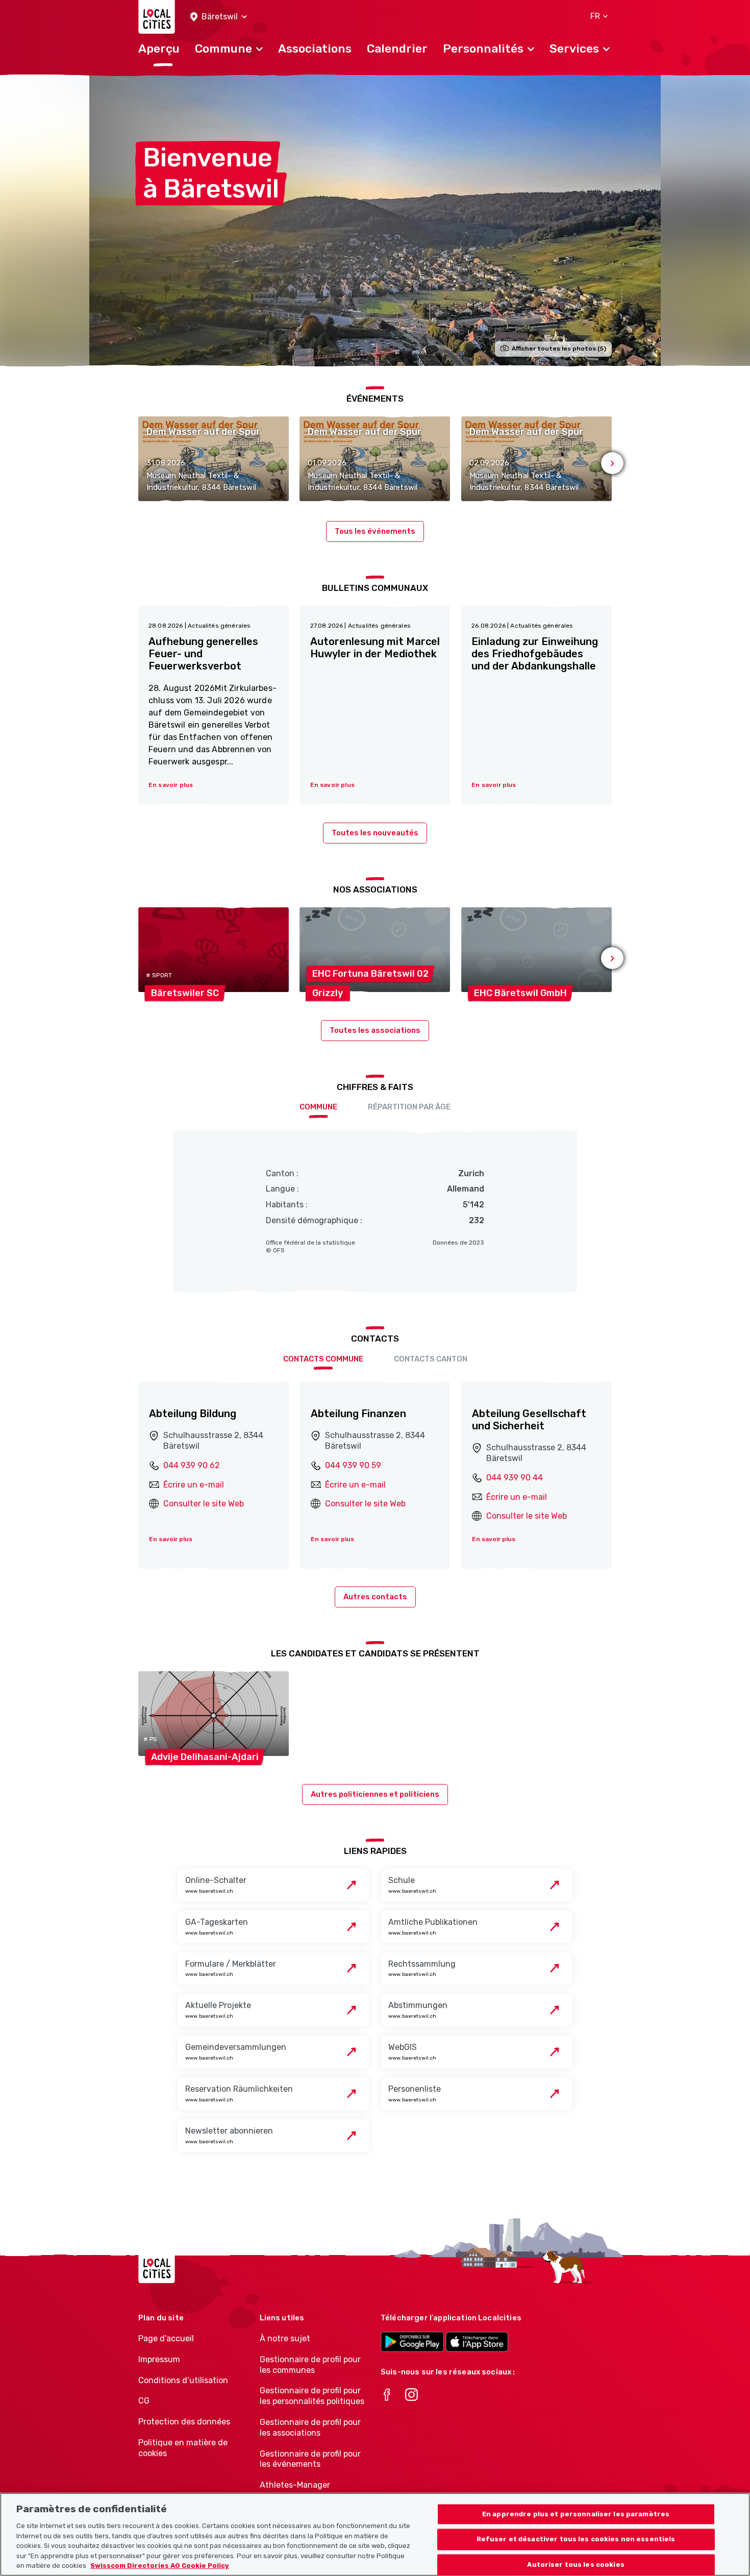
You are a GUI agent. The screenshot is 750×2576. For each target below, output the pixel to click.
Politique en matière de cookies (183, 2448)
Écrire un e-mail (194, 1485)
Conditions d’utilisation (183, 2380)
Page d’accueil (166, 2338)
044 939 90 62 (192, 1465)
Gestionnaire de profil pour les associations (310, 2428)
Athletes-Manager (295, 2485)
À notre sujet (285, 2338)
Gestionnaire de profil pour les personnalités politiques (312, 2396)
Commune (318, 1107)
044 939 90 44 (515, 1478)
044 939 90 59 (353, 1465)
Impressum (159, 2359)
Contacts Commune (323, 1359)
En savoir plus (171, 1539)
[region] (375, 2534)
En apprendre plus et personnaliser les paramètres (576, 2514)
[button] (219, 17)
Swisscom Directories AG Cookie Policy (160, 2566)
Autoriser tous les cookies (576, 2565)
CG (144, 2401)
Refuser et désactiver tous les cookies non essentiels (576, 2540)
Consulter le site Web (204, 1504)
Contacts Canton (431, 1359)
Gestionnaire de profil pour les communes (310, 2365)
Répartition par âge (409, 1107)
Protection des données (184, 2422)
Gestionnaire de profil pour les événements (310, 2459)
